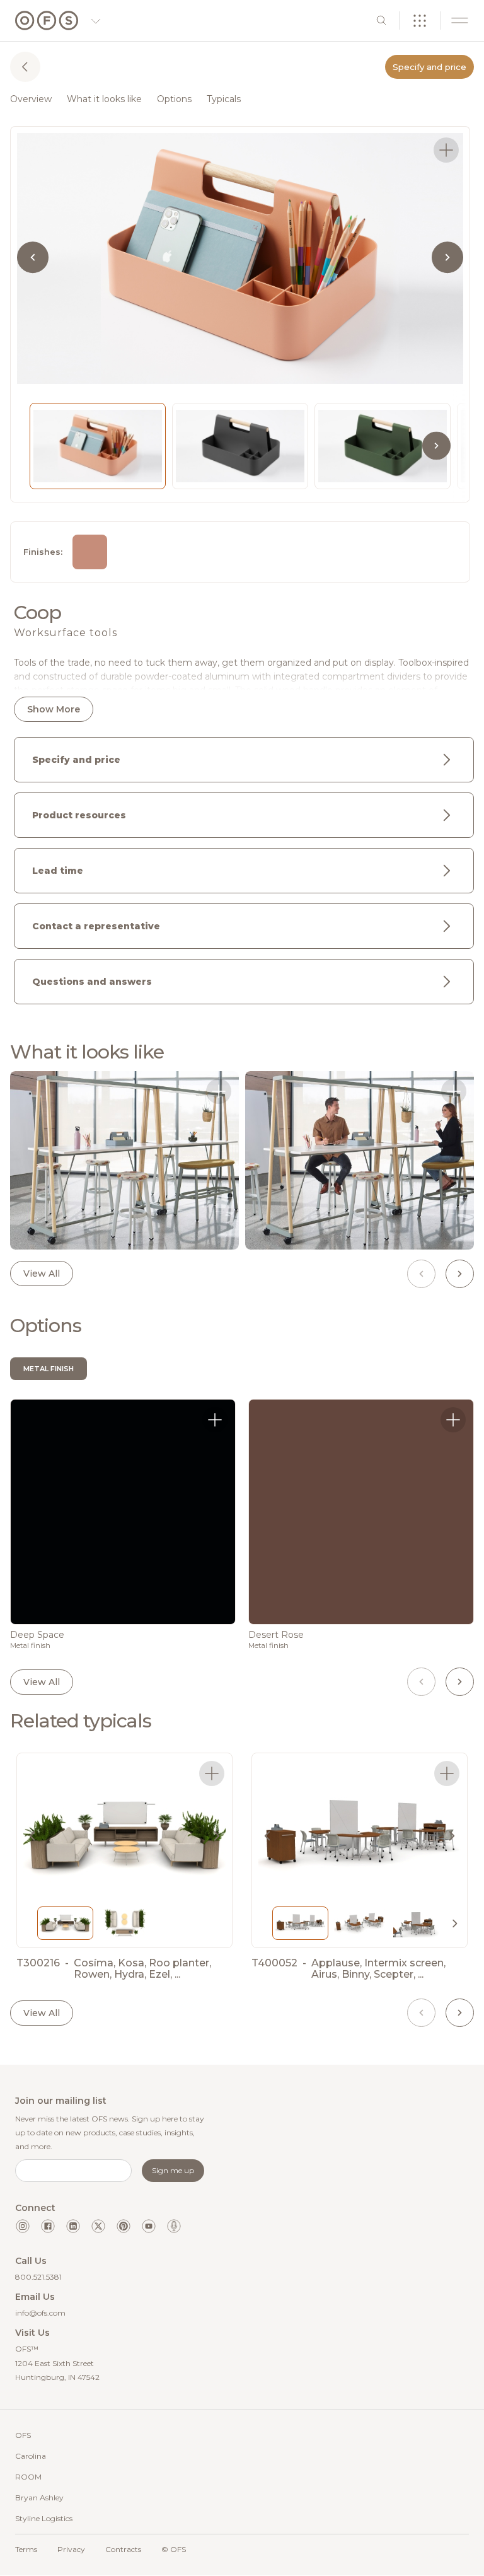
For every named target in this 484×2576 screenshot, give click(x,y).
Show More (54, 709)
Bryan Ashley (39, 2498)
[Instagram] (23, 2226)
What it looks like (104, 99)
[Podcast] (174, 2226)
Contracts (123, 2549)
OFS (23, 2435)
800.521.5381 (38, 2277)
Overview (31, 99)
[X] (98, 2226)
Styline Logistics (44, 2518)
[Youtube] (149, 2226)
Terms (26, 2549)
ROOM (28, 2477)
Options (174, 99)
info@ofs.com (40, 2313)
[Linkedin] (73, 2226)
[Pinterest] (124, 2226)
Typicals (224, 99)
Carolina (31, 2456)
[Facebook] (48, 2226)
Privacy (71, 2549)
